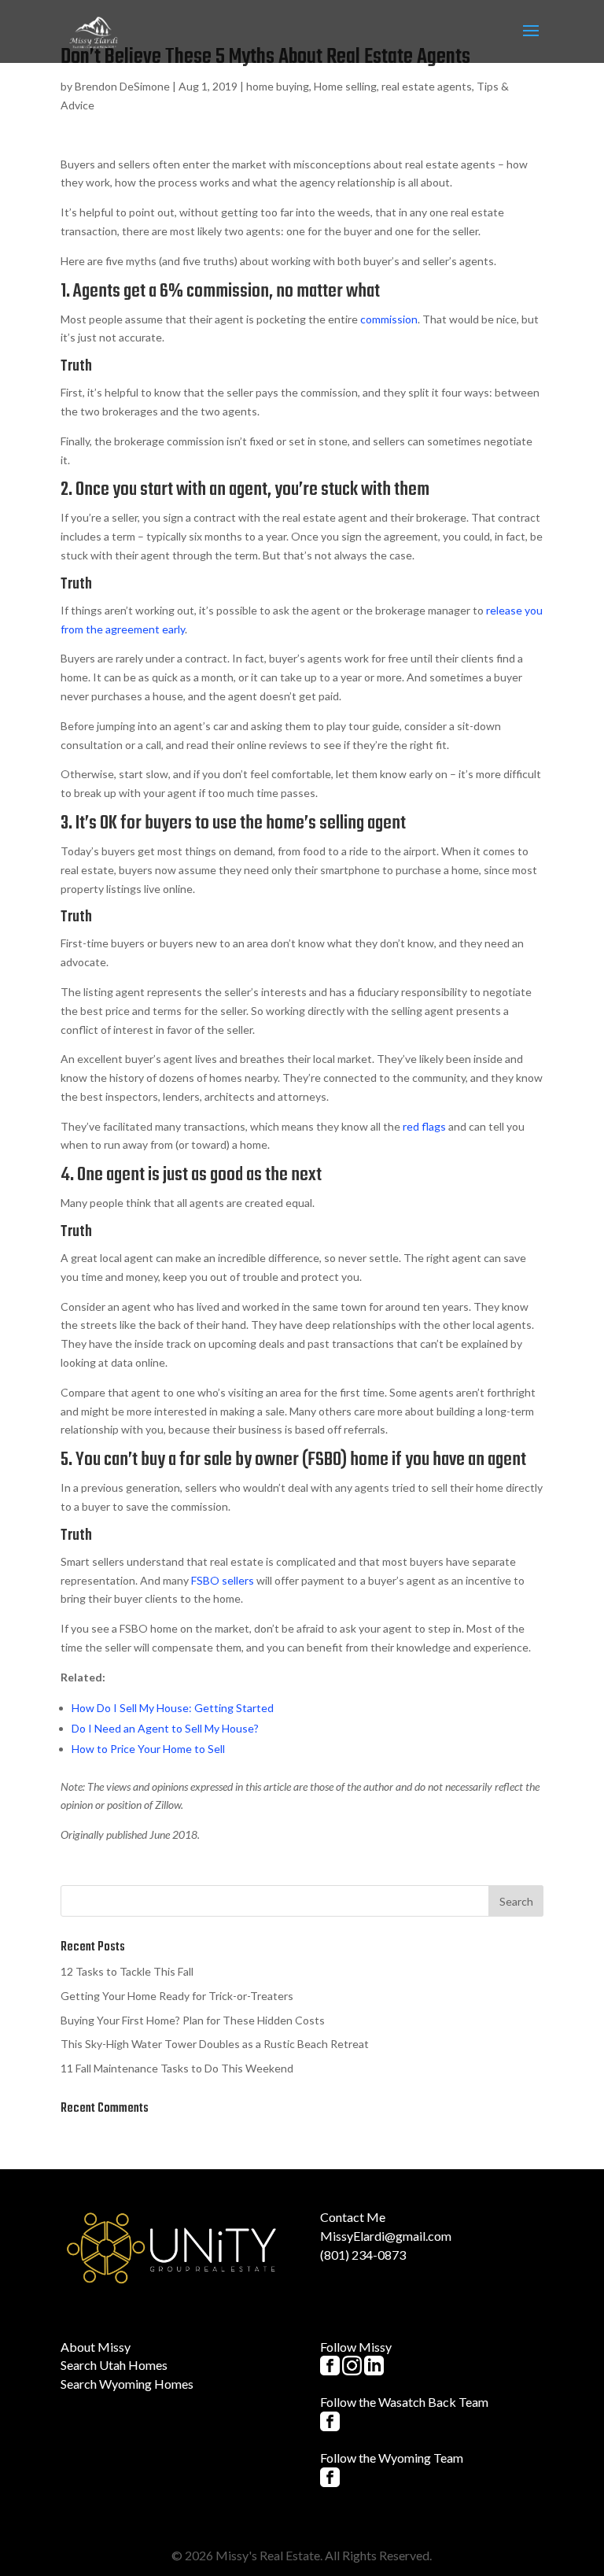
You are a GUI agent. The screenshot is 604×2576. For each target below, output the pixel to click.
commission (389, 319)
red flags (424, 1126)
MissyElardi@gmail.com (386, 2236)
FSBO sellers (223, 1580)
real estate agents (427, 86)
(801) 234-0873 (363, 2255)
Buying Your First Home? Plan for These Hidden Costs (193, 2020)
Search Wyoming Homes (127, 2384)
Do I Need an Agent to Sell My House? (165, 1728)
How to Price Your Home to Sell (148, 1749)
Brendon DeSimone (122, 86)
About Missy (96, 2347)
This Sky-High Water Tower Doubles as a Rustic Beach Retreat (215, 2044)
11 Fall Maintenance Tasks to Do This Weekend (177, 2068)
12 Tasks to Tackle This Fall (127, 1971)
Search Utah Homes (114, 2365)
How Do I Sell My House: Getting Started (173, 1708)
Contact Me (353, 2217)
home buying (278, 86)
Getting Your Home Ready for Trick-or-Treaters (177, 1996)
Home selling (345, 86)
